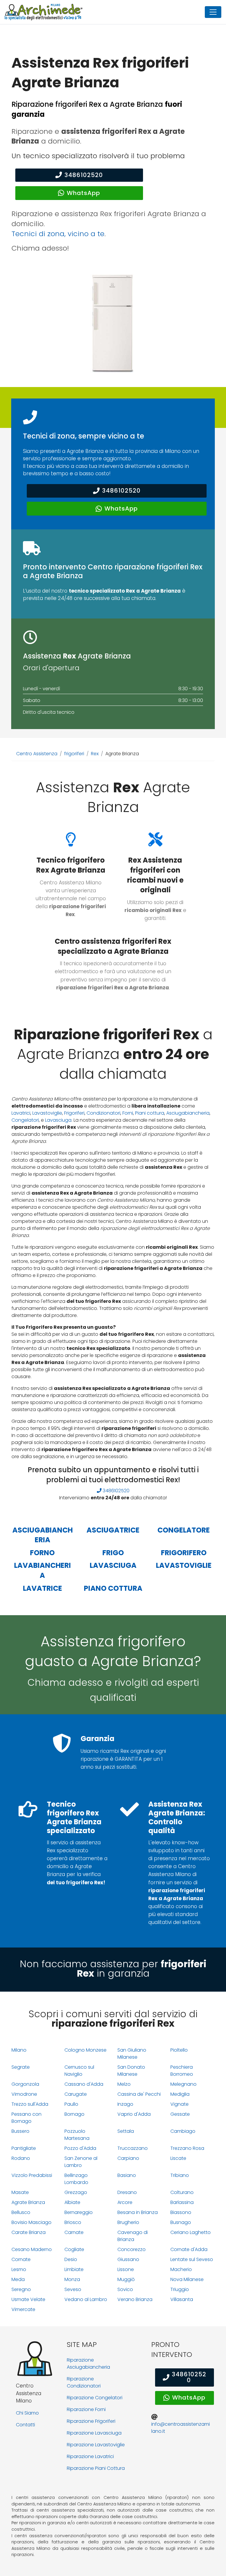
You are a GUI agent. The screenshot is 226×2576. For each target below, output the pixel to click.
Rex (95, 754)
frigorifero (184, 1553)
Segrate (21, 2067)
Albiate (72, 2202)
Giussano (128, 2259)
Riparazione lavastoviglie (96, 2445)
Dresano (127, 2192)
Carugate (76, 2094)
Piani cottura (150, 1113)
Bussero (20, 2131)
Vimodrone (24, 2094)
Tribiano (180, 2175)
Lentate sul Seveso (192, 2259)
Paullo (71, 2104)
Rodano (21, 2158)
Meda (18, 2279)
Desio (71, 2259)
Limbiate (74, 2269)
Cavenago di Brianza (133, 2236)
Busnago (181, 2222)
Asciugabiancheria (188, 1113)
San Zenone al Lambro (81, 2162)
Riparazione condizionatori (84, 2382)
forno (42, 1553)
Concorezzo (132, 2249)
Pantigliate (24, 2148)
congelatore (184, 1530)
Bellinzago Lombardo (76, 2179)
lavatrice (43, 1588)
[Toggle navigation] (213, 12)
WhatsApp (83, 193)
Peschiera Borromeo (182, 2071)
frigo (113, 1553)
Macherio (181, 2269)
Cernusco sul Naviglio (79, 2071)
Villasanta (182, 2299)
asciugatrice (113, 1530)
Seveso (73, 2289)
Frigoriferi (74, 1113)
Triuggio (180, 2289)
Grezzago (76, 2192)
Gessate (180, 2114)
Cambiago (183, 2131)
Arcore (125, 2202)
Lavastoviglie (47, 1113)
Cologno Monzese (85, 2050)
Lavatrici (21, 1113)
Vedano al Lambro (86, 2299)
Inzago (125, 2104)
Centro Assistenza (37, 754)
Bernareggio (79, 2212)
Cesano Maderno (32, 2249)
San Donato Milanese (131, 2071)
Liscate (178, 2158)
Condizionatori (103, 1113)
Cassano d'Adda (84, 2084)
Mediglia (180, 2094)
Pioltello (179, 2050)
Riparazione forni (86, 2409)
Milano (19, 2050)
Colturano (182, 2192)
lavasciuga (113, 1565)
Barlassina (182, 2202)
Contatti (25, 2425)
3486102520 (84, 175)
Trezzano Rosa (187, 2148)
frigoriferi (74, 754)
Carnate (74, 2232)
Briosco (73, 2222)
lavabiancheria (43, 1570)
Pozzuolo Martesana (77, 2135)
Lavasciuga (58, 1120)
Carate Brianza (29, 2232)
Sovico (125, 2289)
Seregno (21, 2289)
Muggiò (126, 2279)
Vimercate (23, 2309)
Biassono (181, 2212)
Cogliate (74, 2249)
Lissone (126, 2269)
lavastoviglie (184, 1565)
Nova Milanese (187, 2279)
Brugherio (128, 2222)
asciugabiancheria (43, 1535)
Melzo (124, 2084)
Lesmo (19, 2269)
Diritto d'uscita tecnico (49, 712)
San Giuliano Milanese (132, 2054)
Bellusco (21, 2212)
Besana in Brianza (138, 2212)
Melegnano (183, 2084)
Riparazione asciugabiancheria (88, 2364)
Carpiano (128, 2158)
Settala (126, 2131)
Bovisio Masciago (31, 2222)
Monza (72, 2279)
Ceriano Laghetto (191, 2232)
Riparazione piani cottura (96, 2468)
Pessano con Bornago (26, 2118)
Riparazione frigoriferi (91, 2421)
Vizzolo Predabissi (32, 2175)
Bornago (74, 2114)
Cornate (21, 2259)
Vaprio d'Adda (134, 2114)
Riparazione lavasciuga (94, 2433)
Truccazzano (133, 2148)
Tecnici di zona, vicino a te (58, 234)
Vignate (180, 2104)
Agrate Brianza (28, 2202)
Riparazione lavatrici (90, 2456)
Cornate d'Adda (189, 2249)
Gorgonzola (25, 2084)
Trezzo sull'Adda (30, 2104)
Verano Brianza (135, 2299)
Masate (20, 2192)
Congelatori (25, 1120)
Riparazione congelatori (95, 2398)
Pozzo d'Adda (80, 2148)
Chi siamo (27, 2413)
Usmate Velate (28, 2299)
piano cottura (113, 1588)
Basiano (127, 2175)
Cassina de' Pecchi (139, 2094)
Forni (128, 1113)
